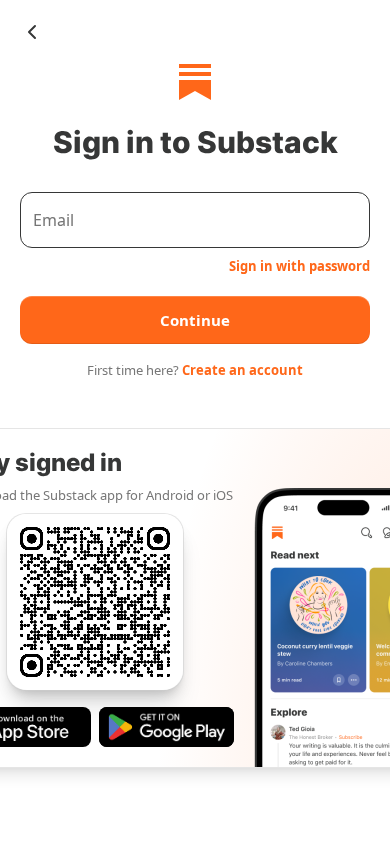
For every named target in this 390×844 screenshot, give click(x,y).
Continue (195, 320)
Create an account (242, 370)
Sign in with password (299, 266)
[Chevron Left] (32, 32)
